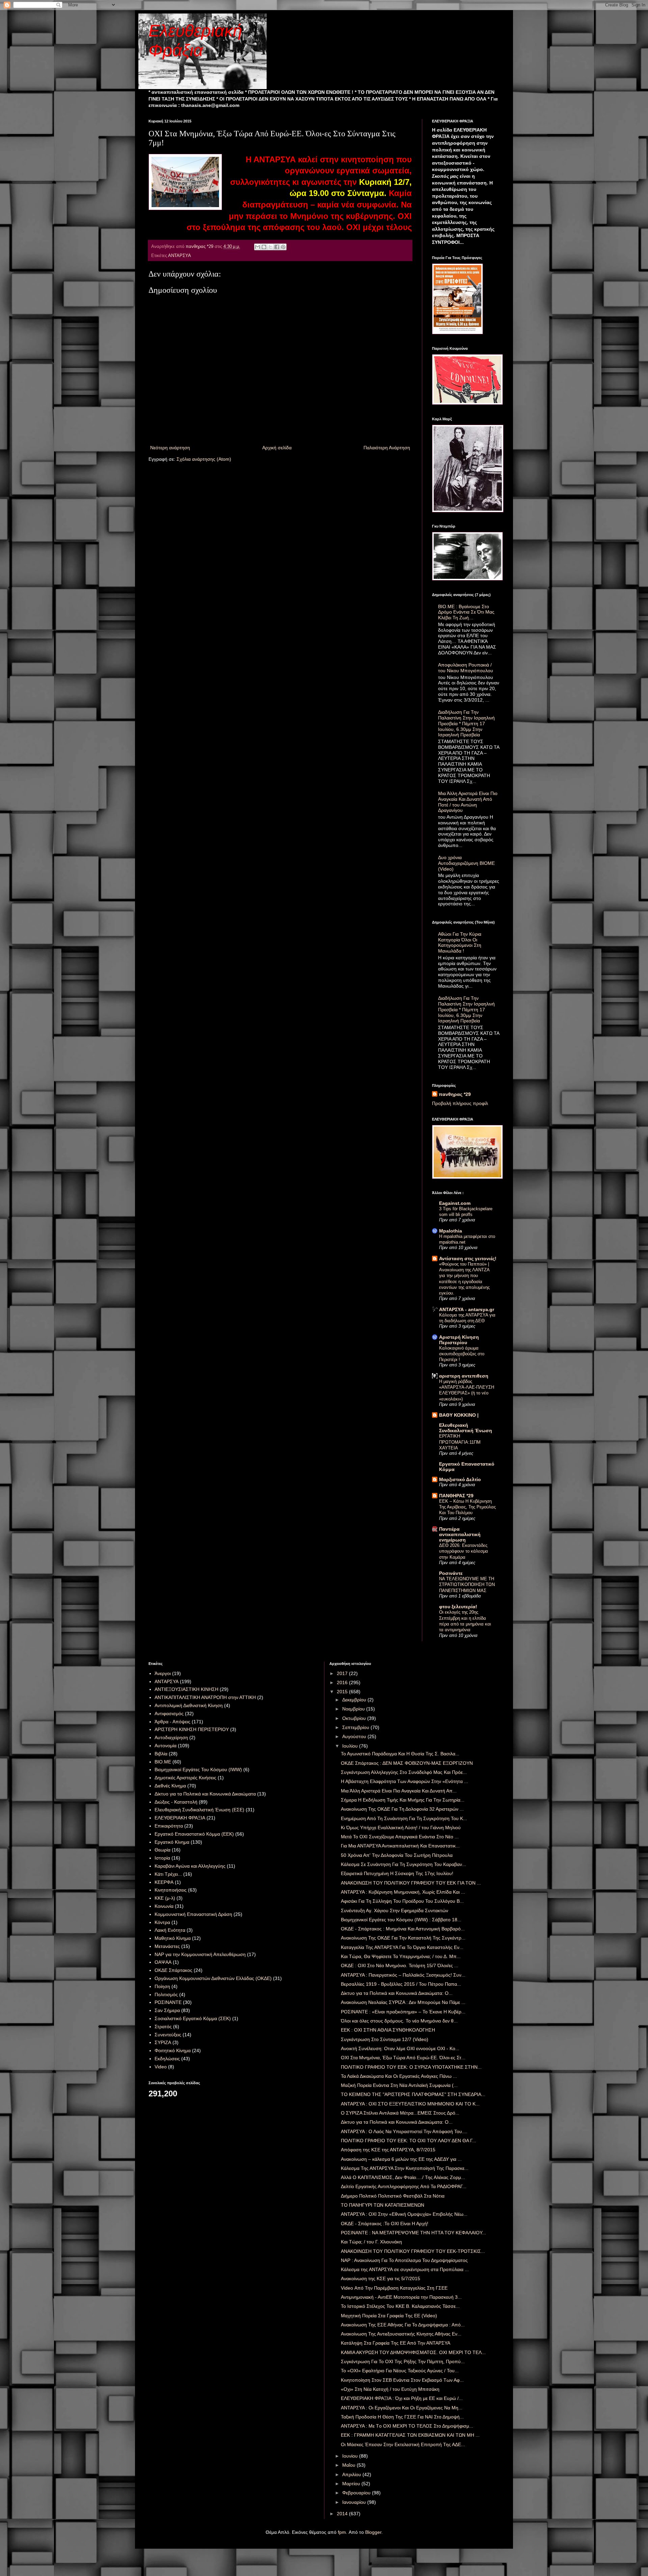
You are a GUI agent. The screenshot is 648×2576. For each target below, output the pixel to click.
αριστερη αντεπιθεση (464, 1376)
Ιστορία (162, 1858)
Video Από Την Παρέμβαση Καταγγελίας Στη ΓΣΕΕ (394, 2288)
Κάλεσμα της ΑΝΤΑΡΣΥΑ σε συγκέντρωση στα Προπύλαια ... (405, 2269)
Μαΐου (349, 2465)
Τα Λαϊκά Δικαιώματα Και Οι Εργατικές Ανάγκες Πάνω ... (399, 2076)
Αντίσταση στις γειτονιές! (468, 1258)
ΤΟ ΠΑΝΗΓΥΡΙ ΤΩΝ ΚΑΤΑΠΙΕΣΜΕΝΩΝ (383, 2205)
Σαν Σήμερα (167, 2010)
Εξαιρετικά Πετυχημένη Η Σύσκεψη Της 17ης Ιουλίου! (397, 1873)
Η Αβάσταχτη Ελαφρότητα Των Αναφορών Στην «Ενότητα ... (404, 1781)
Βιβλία (161, 1754)
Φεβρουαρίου (357, 2493)
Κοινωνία (164, 1906)
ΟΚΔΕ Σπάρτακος (173, 1970)
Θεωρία (163, 1850)
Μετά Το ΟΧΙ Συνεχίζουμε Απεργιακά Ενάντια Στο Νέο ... (400, 1837)
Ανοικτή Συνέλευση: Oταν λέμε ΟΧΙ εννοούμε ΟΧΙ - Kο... (400, 2048)
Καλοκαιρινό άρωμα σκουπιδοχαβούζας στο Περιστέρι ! (462, 1354)
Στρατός (163, 2027)
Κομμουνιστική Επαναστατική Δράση (193, 1914)
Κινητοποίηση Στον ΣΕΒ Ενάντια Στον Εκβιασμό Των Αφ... (402, 2380)
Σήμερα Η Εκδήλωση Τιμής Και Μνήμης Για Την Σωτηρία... (403, 1800)
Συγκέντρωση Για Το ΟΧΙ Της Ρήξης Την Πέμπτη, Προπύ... (403, 2361)
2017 (343, 1673)
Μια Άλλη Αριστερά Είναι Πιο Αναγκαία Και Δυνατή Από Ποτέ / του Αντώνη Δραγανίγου (468, 802)
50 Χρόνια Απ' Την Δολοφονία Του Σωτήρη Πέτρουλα (397, 1855)
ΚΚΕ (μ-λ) (165, 1898)
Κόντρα (162, 1922)
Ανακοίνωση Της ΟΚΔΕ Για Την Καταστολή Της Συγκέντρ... (403, 1938)
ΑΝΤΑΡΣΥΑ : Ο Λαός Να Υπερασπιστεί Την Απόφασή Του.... (404, 2131)
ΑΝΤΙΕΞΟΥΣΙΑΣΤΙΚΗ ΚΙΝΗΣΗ (186, 1689)
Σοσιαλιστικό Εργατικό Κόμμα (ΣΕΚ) (193, 2018)
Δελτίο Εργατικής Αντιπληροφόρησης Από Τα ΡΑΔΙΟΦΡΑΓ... (404, 2186)
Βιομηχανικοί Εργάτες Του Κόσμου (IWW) (198, 1770)
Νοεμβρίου (354, 1709)
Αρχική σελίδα (277, 448)
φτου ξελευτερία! (458, 1607)
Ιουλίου (351, 1746)
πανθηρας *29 (455, 1094)
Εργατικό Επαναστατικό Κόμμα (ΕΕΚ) (194, 1834)
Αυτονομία (166, 1746)
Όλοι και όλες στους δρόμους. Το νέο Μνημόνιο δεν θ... (399, 2021)
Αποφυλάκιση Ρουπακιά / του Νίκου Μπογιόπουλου (466, 668)
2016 (343, 1682)
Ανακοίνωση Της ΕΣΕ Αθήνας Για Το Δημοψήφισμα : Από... (403, 2325)
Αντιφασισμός (169, 1714)
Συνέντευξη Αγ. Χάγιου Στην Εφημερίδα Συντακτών (395, 1910)
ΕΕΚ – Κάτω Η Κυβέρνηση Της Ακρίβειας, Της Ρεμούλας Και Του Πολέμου (467, 1507)
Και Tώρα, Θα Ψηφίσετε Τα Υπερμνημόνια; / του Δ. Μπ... (401, 1956)
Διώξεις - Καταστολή (176, 1802)
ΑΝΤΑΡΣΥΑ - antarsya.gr (467, 1309)
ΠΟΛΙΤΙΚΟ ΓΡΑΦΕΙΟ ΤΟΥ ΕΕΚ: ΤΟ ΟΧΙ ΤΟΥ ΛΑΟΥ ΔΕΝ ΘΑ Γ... (409, 2141)
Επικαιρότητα (169, 1826)
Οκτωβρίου (355, 1718)
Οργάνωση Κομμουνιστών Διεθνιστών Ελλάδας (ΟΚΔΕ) (213, 1978)
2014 (343, 2514)
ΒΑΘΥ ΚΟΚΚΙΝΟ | (459, 1415)
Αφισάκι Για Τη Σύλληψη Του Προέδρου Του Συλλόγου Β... (402, 1901)
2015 (343, 1692)
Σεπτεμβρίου (356, 1727)
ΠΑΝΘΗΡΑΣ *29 (456, 1496)
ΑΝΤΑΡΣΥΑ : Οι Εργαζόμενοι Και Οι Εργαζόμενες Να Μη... (402, 2408)
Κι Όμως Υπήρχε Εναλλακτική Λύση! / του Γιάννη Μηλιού (401, 1828)
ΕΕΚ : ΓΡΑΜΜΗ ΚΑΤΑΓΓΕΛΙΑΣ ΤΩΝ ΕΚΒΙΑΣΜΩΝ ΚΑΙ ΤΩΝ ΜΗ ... (410, 2435)
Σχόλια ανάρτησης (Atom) (204, 459)
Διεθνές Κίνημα (170, 1786)
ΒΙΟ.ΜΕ (163, 1762)
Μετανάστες (167, 1946)
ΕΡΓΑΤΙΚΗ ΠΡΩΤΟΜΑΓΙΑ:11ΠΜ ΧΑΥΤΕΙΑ (460, 1442)
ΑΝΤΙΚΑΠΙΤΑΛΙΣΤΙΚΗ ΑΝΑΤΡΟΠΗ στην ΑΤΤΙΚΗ (205, 1697)
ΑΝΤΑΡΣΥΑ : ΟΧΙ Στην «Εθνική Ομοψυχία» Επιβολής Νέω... (404, 2214)
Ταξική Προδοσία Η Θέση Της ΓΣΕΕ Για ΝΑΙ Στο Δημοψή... (402, 2417)
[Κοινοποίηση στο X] (270, 247)
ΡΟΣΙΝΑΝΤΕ (168, 2002)
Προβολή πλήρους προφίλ (460, 1103)
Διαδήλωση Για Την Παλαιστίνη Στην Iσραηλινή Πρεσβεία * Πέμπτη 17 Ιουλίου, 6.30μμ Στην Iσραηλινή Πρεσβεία (466, 723)
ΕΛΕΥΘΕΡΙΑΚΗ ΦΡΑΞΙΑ (180, 1818)
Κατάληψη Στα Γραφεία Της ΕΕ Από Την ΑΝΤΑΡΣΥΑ (396, 2343)
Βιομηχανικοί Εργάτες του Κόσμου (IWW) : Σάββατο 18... (401, 1920)
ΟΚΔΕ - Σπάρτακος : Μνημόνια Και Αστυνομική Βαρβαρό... (403, 1929)
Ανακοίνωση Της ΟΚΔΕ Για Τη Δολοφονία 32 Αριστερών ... (402, 1809)
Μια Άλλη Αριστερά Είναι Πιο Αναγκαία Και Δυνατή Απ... (399, 1791)
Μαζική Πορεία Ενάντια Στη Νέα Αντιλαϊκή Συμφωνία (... (399, 2085)
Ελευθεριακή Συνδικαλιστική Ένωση (466, 1428)
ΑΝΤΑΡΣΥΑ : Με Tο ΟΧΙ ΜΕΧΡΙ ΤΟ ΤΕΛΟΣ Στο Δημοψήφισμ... (407, 2426)
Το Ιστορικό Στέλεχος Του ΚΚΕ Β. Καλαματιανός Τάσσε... (400, 2306)
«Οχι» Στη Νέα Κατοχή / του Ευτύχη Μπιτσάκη (390, 2389)
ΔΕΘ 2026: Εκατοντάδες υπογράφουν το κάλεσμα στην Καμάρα (464, 1551)
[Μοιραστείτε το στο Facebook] (277, 247)
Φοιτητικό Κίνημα (173, 2050)
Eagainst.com (455, 1203)
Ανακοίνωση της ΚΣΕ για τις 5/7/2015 (381, 2278)
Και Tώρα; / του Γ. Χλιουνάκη (371, 2242)
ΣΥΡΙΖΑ (163, 2042)
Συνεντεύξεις (168, 2035)
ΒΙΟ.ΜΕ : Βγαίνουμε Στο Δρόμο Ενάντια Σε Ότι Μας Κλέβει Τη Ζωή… (466, 612)
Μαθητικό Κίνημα (173, 1938)
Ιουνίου (351, 2456)
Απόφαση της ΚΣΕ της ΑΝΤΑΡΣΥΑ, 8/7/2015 (388, 2150)
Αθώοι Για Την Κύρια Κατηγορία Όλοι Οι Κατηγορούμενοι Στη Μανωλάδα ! (460, 942)
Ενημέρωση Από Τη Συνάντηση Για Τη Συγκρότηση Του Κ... (404, 1818)
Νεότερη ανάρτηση (170, 448)
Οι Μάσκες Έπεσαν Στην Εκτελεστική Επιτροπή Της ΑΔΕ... (403, 2444)
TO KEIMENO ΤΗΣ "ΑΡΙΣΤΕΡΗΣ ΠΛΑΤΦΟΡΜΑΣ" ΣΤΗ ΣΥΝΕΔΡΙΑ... (413, 2094)
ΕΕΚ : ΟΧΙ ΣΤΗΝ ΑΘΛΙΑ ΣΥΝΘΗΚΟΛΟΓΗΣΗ (388, 2030)
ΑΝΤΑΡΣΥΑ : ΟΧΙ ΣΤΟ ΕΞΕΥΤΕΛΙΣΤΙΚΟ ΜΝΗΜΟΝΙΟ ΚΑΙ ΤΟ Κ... (410, 2104)
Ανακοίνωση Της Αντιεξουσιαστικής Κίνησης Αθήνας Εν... (401, 2334)
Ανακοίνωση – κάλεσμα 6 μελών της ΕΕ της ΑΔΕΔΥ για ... (401, 2159)
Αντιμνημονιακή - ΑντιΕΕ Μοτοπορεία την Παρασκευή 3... (401, 2297)
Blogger (373, 2532)
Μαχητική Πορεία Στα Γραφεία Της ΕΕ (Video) (389, 2316)
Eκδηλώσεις (167, 2059)
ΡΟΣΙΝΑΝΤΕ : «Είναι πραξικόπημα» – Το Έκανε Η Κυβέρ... (403, 2012)
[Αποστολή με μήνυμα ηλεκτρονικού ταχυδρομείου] (258, 247)
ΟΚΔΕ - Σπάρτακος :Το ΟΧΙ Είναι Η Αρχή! (385, 2224)
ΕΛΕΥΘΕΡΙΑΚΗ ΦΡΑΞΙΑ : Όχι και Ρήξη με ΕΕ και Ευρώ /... (402, 2398)
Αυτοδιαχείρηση (171, 1737)
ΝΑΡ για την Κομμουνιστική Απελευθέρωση (200, 1954)
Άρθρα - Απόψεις (172, 1722)
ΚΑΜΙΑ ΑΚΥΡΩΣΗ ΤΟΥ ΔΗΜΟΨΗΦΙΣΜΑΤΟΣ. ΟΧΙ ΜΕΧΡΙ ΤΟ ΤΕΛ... (413, 2352)
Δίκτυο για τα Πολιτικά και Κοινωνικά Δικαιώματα (205, 1794)
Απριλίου (352, 2474)
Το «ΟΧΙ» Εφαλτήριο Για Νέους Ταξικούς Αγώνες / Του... (400, 2371)
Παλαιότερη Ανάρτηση (387, 448)
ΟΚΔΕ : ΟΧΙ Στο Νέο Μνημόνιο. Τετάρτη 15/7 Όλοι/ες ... (400, 1965)
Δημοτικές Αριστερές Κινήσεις (185, 1778)
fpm (342, 2532)
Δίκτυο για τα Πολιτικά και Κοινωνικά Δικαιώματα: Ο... (397, 1993)
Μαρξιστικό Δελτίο (460, 1479)
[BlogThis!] (264, 247)
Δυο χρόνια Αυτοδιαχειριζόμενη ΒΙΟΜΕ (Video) (466, 863)
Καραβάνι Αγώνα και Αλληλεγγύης (190, 1866)
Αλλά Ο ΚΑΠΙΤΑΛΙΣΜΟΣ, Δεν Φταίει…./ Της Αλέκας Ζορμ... (403, 2177)
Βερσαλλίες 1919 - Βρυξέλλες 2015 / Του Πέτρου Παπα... (401, 1984)
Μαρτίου (352, 2484)
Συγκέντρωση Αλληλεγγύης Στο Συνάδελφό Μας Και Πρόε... (404, 1772)
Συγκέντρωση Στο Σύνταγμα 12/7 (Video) (385, 2039)
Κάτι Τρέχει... (168, 1874)
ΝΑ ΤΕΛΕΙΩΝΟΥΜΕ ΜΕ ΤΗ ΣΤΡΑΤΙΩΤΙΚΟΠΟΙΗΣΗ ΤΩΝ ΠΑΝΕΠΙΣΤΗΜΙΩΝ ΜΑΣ (467, 1585)
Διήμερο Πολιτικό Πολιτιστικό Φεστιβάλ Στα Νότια (393, 2196)
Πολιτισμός (166, 1994)
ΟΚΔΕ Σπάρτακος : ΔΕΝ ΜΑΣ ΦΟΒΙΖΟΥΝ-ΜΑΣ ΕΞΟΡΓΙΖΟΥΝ (407, 1763)
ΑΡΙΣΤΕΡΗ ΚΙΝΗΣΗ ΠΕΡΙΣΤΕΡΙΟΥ (192, 1729)
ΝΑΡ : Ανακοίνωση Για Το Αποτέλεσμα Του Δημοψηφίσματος (404, 2260)
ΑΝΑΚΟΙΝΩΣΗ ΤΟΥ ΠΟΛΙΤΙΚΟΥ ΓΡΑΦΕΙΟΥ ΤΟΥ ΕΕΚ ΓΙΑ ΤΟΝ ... (411, 1883)
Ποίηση (162, 1986)
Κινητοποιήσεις (171, 1890)
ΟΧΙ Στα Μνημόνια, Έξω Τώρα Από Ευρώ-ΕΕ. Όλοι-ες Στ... (403, 2058)
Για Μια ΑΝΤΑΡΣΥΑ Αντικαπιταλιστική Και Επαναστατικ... (400, 1846)
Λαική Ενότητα (170, 1930)
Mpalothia (451, 1231)
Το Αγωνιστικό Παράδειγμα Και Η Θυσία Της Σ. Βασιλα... (400, 1754)
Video (161, 2067)
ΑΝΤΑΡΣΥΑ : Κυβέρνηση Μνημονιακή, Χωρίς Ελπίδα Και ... (403, 1892)
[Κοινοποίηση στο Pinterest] (283, 247)
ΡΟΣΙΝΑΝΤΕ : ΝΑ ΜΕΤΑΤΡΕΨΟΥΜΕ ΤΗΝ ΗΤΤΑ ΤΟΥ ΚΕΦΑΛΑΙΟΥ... (413, 2233)
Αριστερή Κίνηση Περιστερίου (459, 1340)
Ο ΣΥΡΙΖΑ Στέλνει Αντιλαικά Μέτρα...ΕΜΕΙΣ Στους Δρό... (400, 2113)
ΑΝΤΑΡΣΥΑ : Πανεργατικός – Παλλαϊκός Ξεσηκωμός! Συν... (403, 1975)
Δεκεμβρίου (355, 1700)
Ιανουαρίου (355, 2502)
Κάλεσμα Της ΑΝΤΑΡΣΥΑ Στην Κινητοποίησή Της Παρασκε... (405, 2168)
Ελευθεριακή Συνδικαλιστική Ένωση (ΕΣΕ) (199, 1810)
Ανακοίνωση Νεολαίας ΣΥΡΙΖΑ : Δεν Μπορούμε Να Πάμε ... (403, 2002)
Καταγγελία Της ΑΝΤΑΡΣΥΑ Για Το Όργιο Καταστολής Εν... (402, 1947)
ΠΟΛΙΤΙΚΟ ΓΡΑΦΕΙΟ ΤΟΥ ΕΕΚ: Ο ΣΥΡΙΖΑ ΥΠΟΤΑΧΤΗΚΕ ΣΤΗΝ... (411, 2067)
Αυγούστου (355, 1736)
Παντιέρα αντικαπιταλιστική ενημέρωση (460, 1534)
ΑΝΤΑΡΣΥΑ (180, 256)
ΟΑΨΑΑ (163, 1962)
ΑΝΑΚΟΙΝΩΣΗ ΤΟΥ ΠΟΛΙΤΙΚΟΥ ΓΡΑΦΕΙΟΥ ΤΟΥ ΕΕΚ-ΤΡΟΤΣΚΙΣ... (413, 2251)
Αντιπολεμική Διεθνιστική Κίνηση (189, 1705)
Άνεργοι (163, 1673)
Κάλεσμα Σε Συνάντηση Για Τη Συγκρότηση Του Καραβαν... (403, 1864)
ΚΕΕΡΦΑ (164, 1882)
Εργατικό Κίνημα (172, 1842)
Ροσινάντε (451, 1573)
